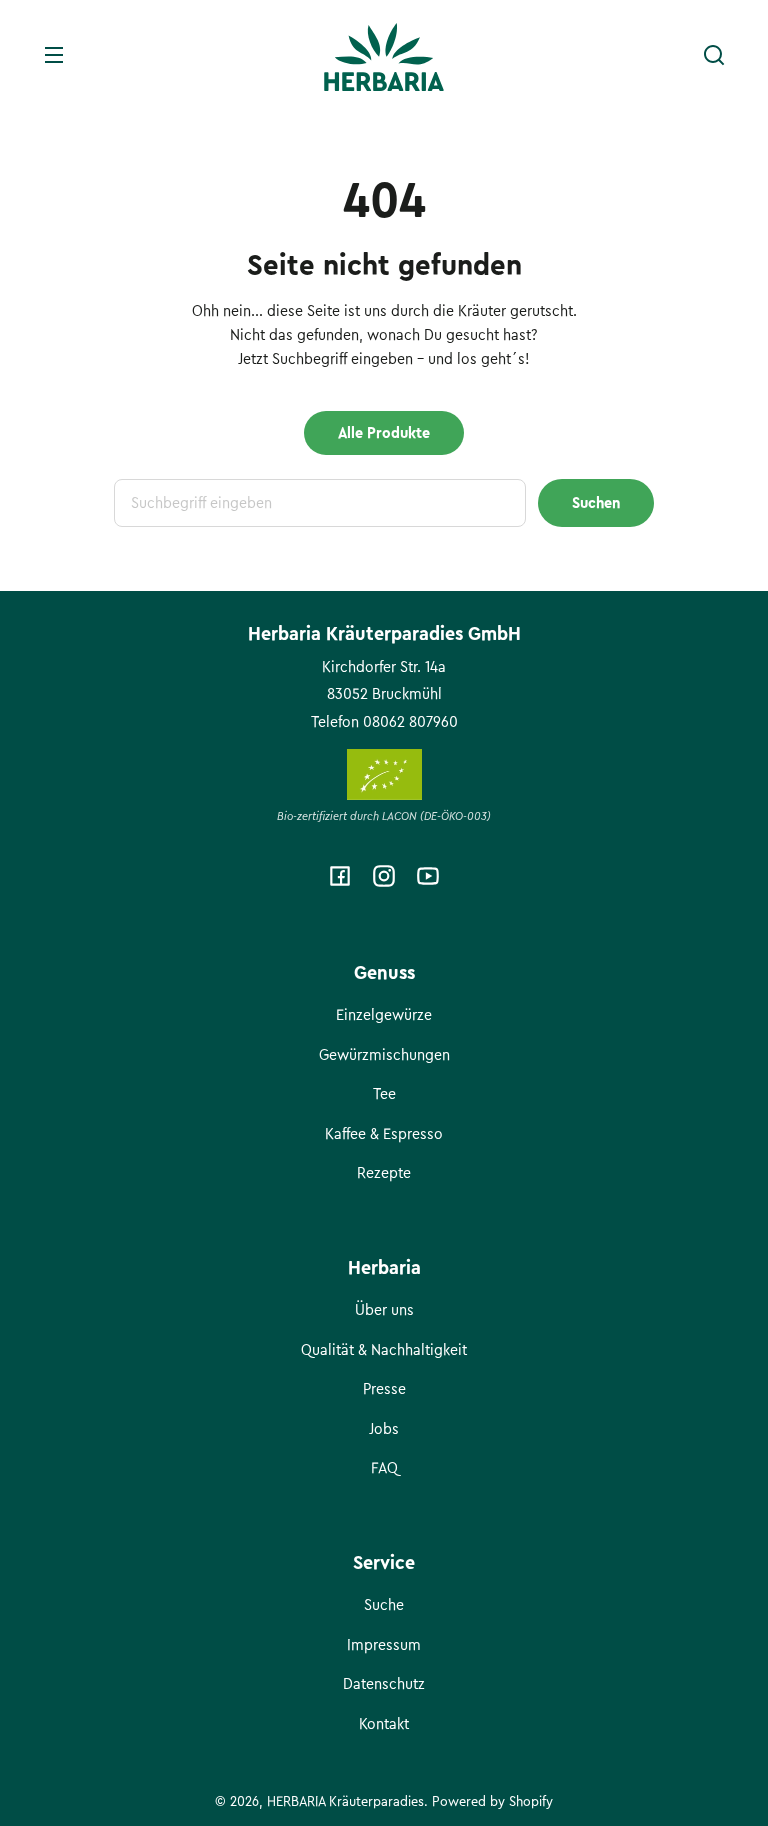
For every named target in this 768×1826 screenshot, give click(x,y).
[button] (714, 55)
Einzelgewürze (384, 1015)
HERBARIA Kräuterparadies (345, 1801)
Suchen (596, 503)
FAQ (384, 1468)
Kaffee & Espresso (384, 1134)
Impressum (384, 1645)
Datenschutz (384, 1684)
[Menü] (54, 55)
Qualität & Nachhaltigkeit (384, 1350)
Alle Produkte (384, 433)
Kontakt (384, 1724)
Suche (384, 1605)
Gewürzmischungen (384, 1055)
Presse (384, 1389)
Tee (384, 1094)
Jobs (384, 1429)
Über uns (384, 1310)
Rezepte (384, 1173)
